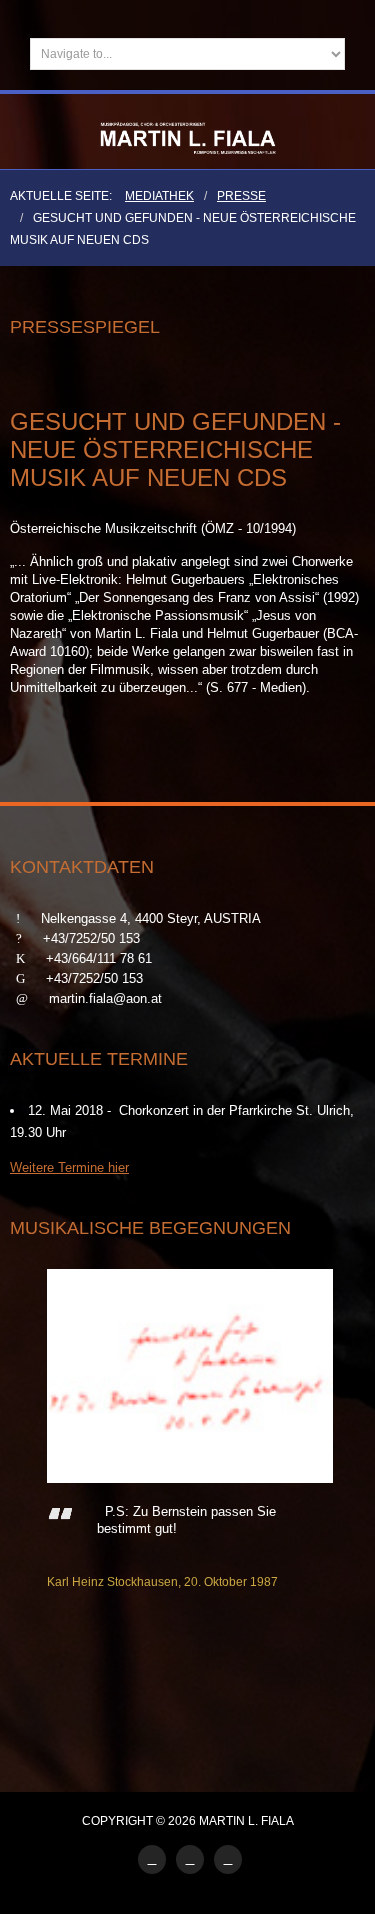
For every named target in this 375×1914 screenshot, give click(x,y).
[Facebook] (152, 1859)
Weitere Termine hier (69, 1167)
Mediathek (159, 196)
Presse (241, 196)
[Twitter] (228, 1859)
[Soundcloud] (190, 1859)
